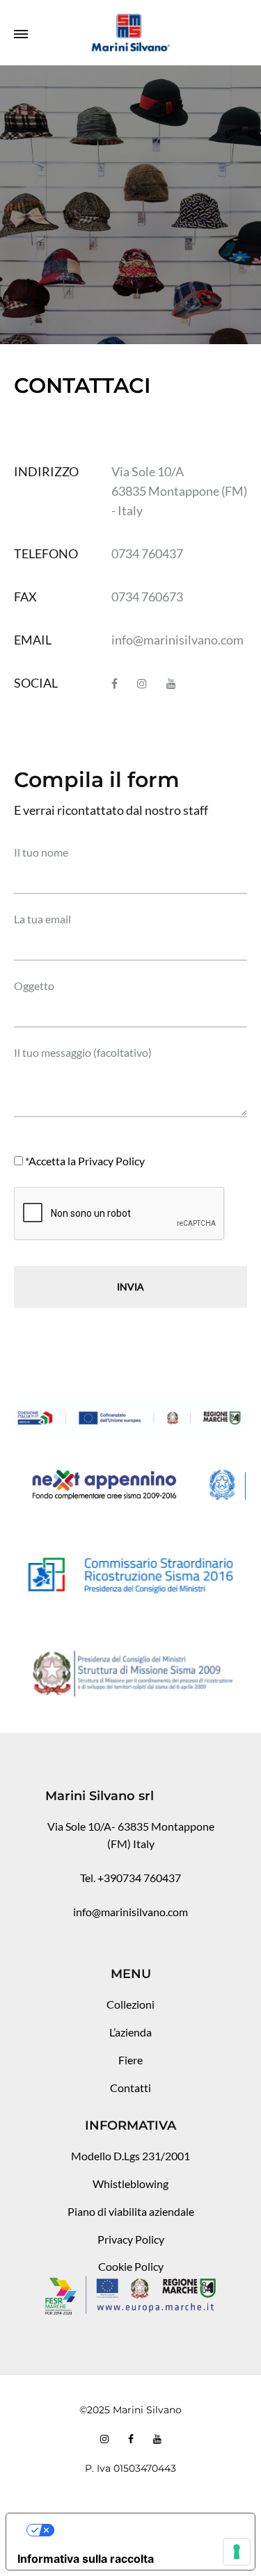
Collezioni (130, 2004)
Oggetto (34, 986)
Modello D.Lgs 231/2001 (130, 2156)
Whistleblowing (130, 2184)
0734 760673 (147, 597)
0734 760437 (147, 553)
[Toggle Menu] (21, 34)
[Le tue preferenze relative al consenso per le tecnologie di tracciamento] (237, 2552)
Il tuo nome (41, 852)
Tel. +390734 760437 (130, 1878)
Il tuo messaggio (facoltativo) (83, 1052)
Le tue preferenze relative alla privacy (144, 2530)
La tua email (42, 919)
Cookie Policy (131, 2266)
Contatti (130, 2088)
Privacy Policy (131, 2239)
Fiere (130, 2060)
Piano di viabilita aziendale (131, 2211)
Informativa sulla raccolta (86, 2559)
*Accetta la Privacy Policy (85, 1161)
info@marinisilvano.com (177, 640)
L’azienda (130, 2032)
